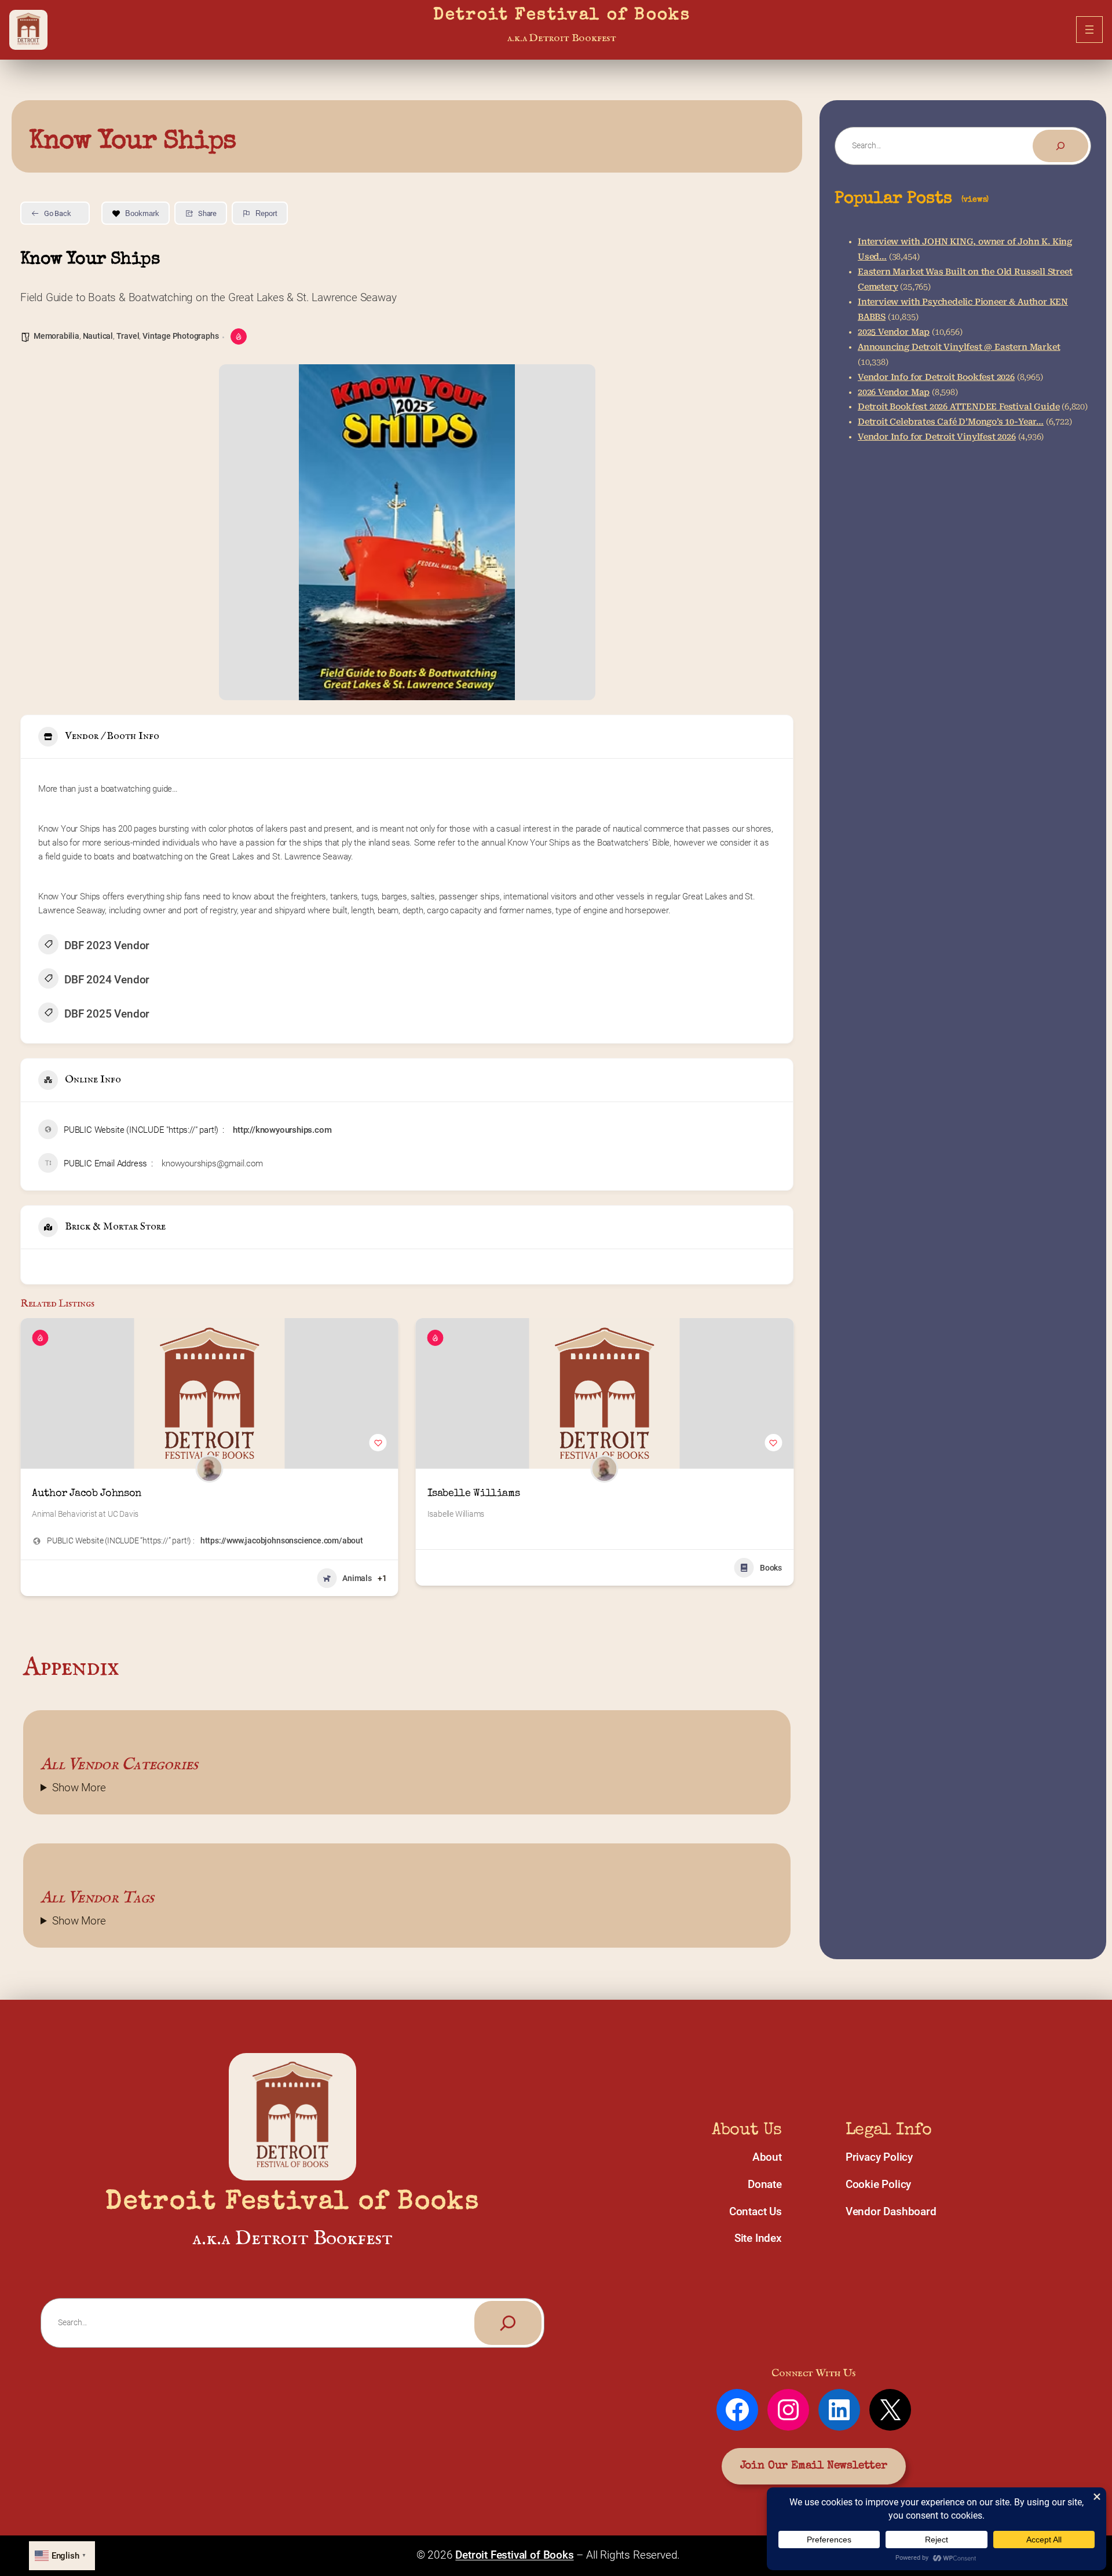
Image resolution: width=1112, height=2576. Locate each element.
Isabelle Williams (474, 1494)
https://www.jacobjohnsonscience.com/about (282, 1541)
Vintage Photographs (180, 336)
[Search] (1060, 146)
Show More (79, 1788)
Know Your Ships (133, 142)
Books (771, 1568)
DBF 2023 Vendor (107, 945)
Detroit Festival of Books (562, 16)
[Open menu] (1089, 30)
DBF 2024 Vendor (107, 980)
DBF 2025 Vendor (107, 1014)
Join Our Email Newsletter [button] (814, 2466)
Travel (128, 336)
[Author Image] (209, 1469)
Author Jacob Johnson (87, 1494)
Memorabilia (56, 336)
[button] (29, 1462)
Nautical (98, 336)
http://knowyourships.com (282, 1130)
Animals (357, 1578)
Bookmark (142, 213)
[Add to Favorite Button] (378, 1443)
